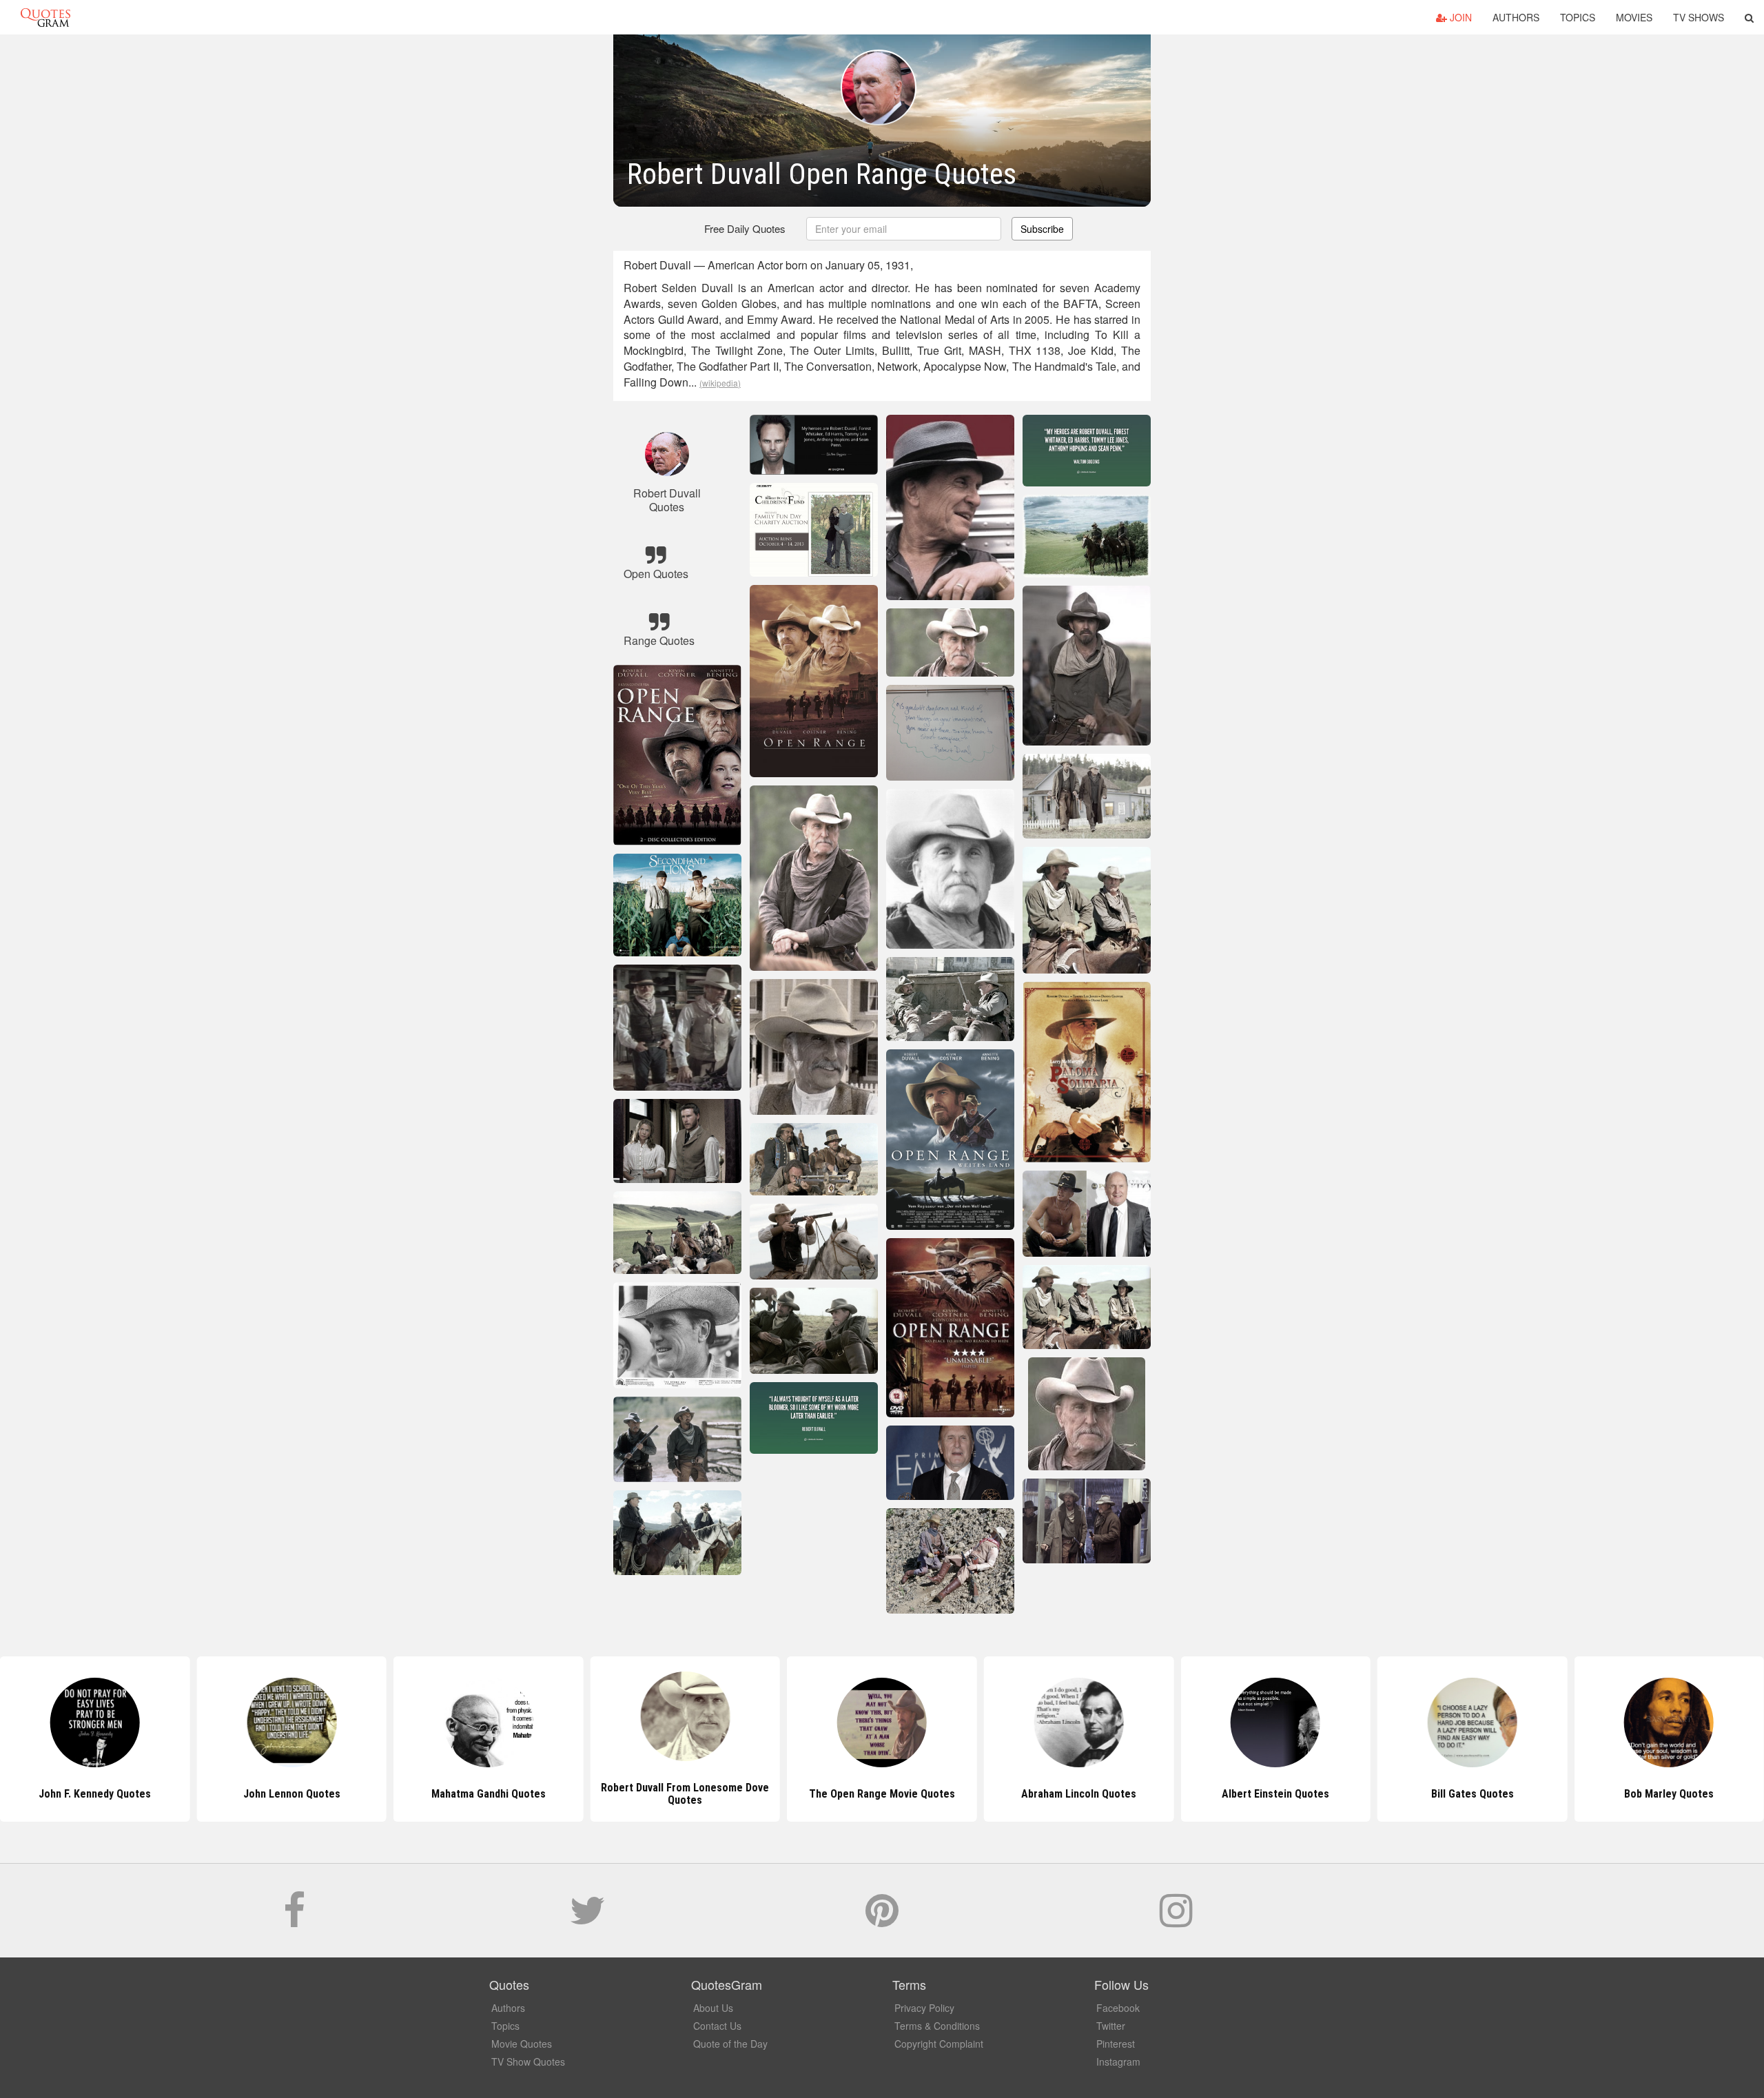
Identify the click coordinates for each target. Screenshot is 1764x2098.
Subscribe (1042, 229)
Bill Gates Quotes (1275, 1794)
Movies (1634, 17)
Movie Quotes (522, 2044)
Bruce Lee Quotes (1669, 1794)
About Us (713, 2008)
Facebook (1118, 2008)
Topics (1578, 17)
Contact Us (717, 2026)
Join (1459, 17)
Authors (1516, 17)
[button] (1749, 17)
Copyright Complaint (939, 2044)
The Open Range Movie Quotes (685, 1794)
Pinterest (1116, 2044)
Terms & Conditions (937, 2026)
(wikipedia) (720, 383)
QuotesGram (45, 17)
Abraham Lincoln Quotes (882, 1794)
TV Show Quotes (528, 2061)
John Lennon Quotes (95, 1794)
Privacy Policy (924, 2008)
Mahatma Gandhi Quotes (291, 1794)
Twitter (1111, 2026)
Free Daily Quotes (745, 228)
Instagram (1118, 2061)
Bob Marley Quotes (1473, 1794)
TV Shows (1699, 17)
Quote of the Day (730, 2044)
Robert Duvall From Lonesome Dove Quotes (489, 1794)
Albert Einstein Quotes (1078, 1794)
